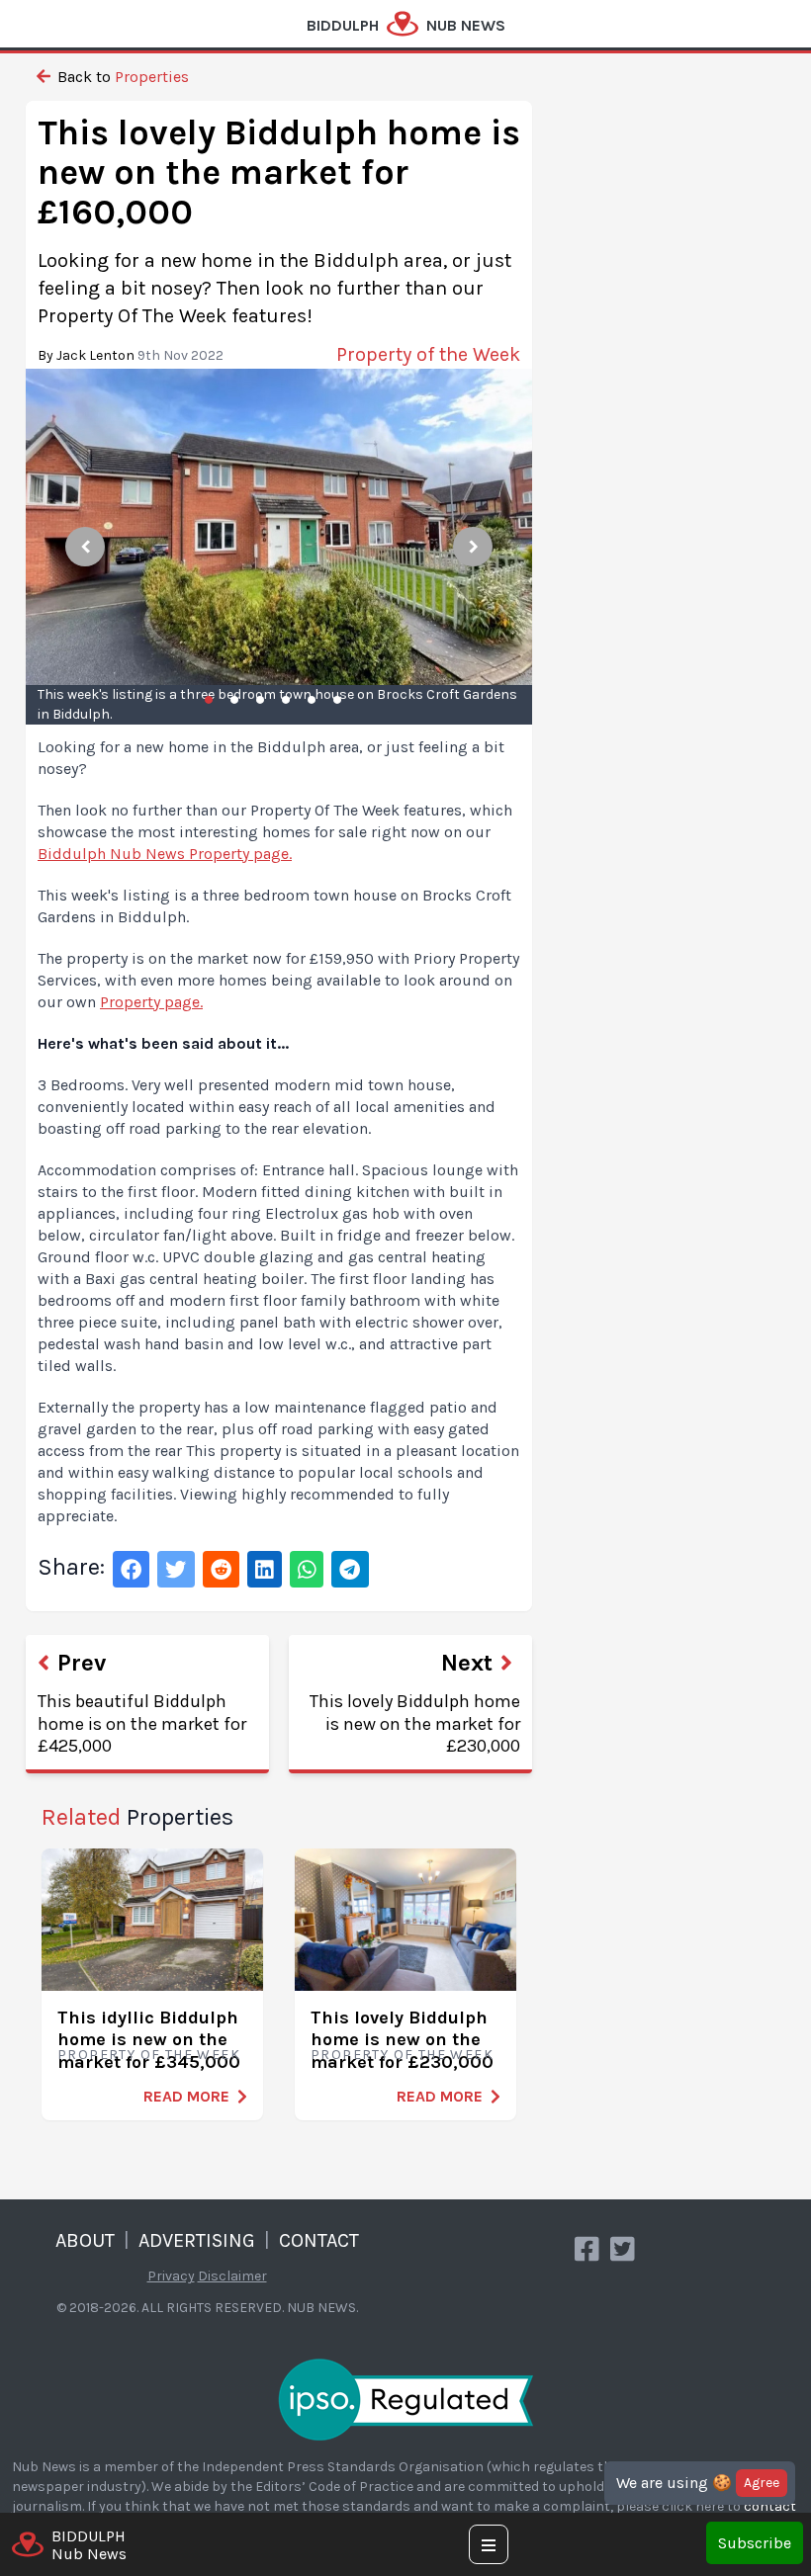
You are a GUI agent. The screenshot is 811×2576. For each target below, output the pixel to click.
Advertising (197, 2240)
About (85, 2240)
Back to (121, 77)
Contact (319, 2240)
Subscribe (755, 2543)
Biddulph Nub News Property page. (165, 854)
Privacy (171, 2276)
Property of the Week (149, 2055)
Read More (186, 2096)
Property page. (151, 1002)
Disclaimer (232, 2276)
